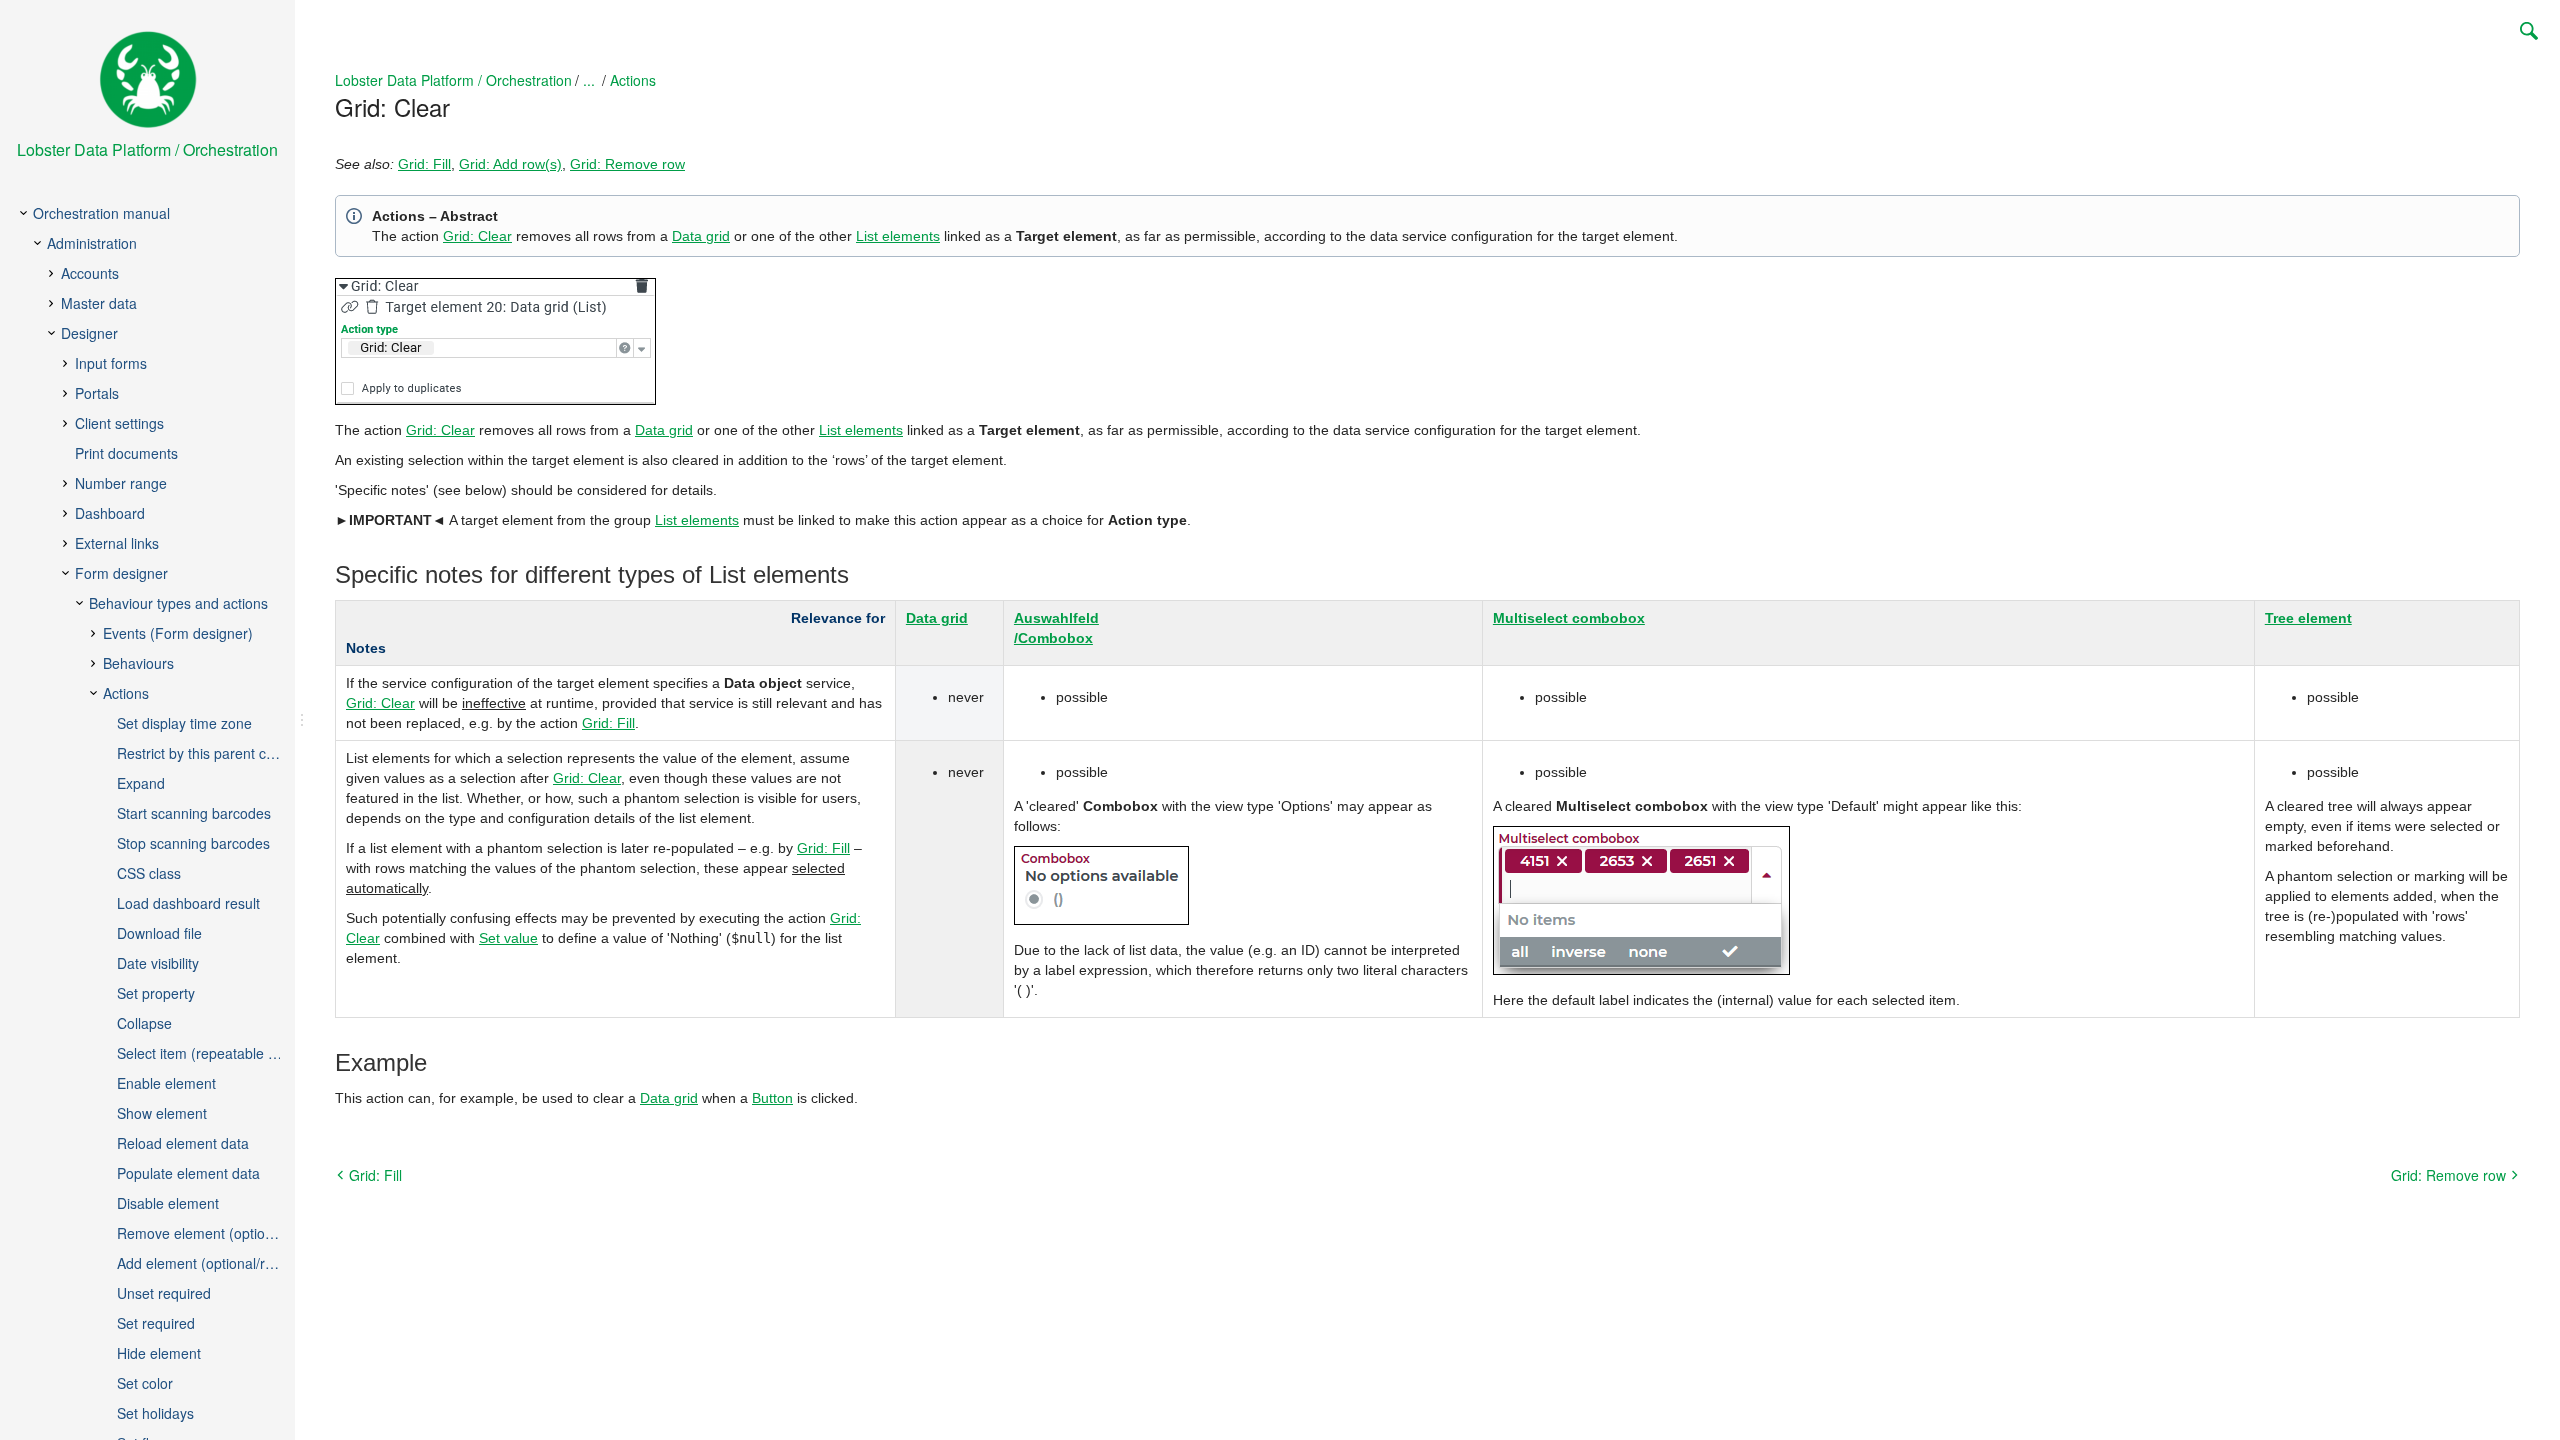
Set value (508, 938)
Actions (633, 80)
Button (772, 1098)
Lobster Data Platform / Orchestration (453, 80)
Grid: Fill (424, 164)
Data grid (701, 236)
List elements (898, 236)
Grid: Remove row (627, 164)
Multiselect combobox (1569, 618)
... (589, 80)
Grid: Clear (477, 236)
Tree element (2308, 618)
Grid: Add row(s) (510, 164)
